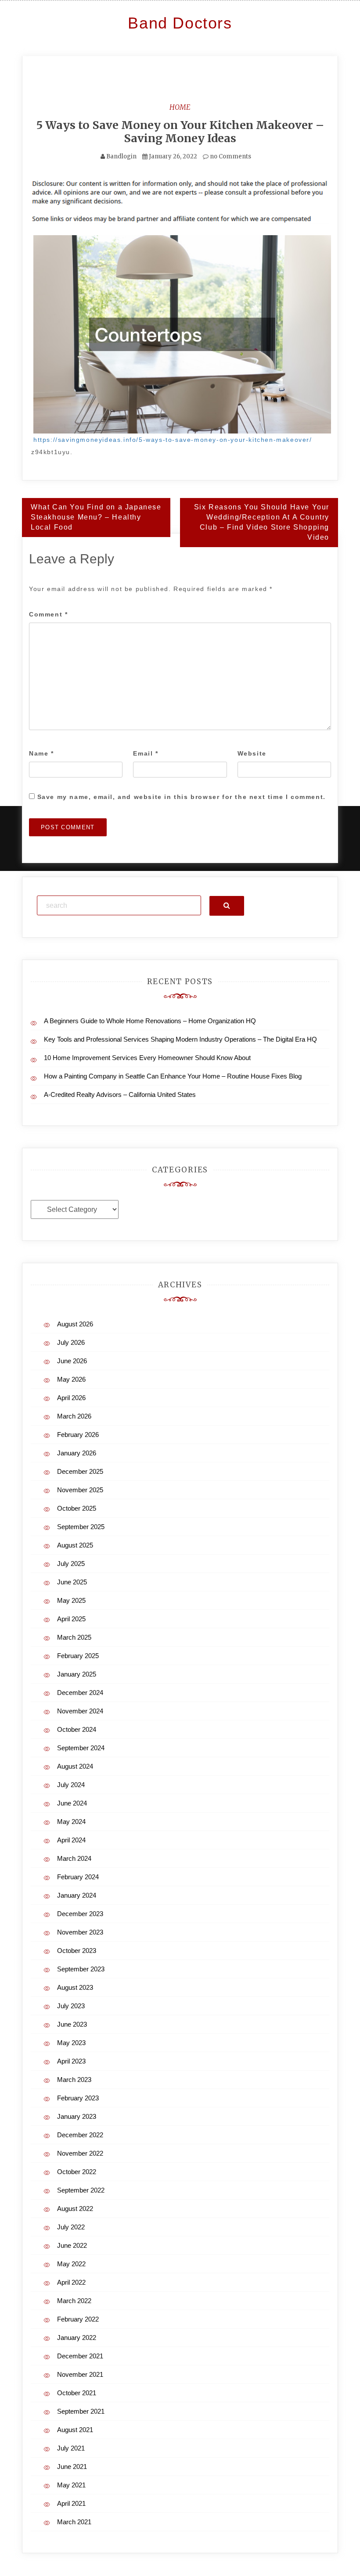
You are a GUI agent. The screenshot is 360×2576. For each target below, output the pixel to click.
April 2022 (71, 2282)
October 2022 (77, 2172)
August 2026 (75, 1324)
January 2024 (77, 1895)
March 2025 (74, 1637)
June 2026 (72, 1361)
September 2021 (81, 2411)
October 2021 (77, 2393)
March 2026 (74, 1416)
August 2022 (75, 2209)
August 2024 (75, 1766)
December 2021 (80, 2356)
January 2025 (77, 1674)
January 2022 (77, 2338)
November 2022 (80, 2153)
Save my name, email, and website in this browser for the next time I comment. (182, 797)
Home (180, 107)
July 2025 (71, 1564)
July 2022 (71, 2227)
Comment (48, 614)
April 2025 (71, 1619)
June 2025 (72, 1582)
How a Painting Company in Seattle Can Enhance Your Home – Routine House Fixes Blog (173, 1076)
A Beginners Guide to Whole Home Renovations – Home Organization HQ (150, 1021)
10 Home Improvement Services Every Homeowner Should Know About (147, 1058)
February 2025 (78, 1656)
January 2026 (77, 1453)
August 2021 (75, 2430)
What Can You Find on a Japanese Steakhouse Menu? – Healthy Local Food (96, 517)
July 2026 (71, 1342)
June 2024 (72, 1803)
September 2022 (81, 2190)
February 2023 (78, 2098)
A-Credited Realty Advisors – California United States (120, 1095)
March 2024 (74, 1858)
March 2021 (74, 2522)
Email (146, 753)
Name (41, 753)
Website (252, 753)
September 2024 (81, 1748)
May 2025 (71, 1600)
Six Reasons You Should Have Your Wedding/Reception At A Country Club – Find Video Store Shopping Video (262, 522)
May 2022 (71, 2264)
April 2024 (71, 1840)
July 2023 (71, 2006)
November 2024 (80, 1711)
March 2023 (74, 2080)
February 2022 (78, 2319)
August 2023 (75, 1987)
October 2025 (77, 1508)
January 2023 (77, 2116)
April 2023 (71, 2061)
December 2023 (80, 1914)
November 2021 (80, 2374)
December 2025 (80, 1471)
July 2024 (71, 1785)
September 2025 (81, 1527)
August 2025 (75, 1545)
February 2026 (78, 1435)
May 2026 (71, 1379)
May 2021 (71, 2485)
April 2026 (71, 1398)
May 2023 (71, 2043)
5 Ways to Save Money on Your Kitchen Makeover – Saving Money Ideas (180, 132)
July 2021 (71, 2448)
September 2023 (81, 1969)
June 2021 (72, 2467)
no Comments (230, 156)
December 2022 (80, 2135)
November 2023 (80, 1932)
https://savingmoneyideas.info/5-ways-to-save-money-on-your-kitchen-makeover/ (173, 440)
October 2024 (77, 1729)
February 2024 (78, 1877)
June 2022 (72, 2245)
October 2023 (77, 1951)
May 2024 (71, 1822)
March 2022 (74, 2301)
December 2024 (80, 1693)
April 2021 (71, 2503)
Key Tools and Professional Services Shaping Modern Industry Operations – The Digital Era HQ (180, 1039)
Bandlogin (121, 156)
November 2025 (80, 1490)
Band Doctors (180, 23)
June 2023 (72, 2024)
